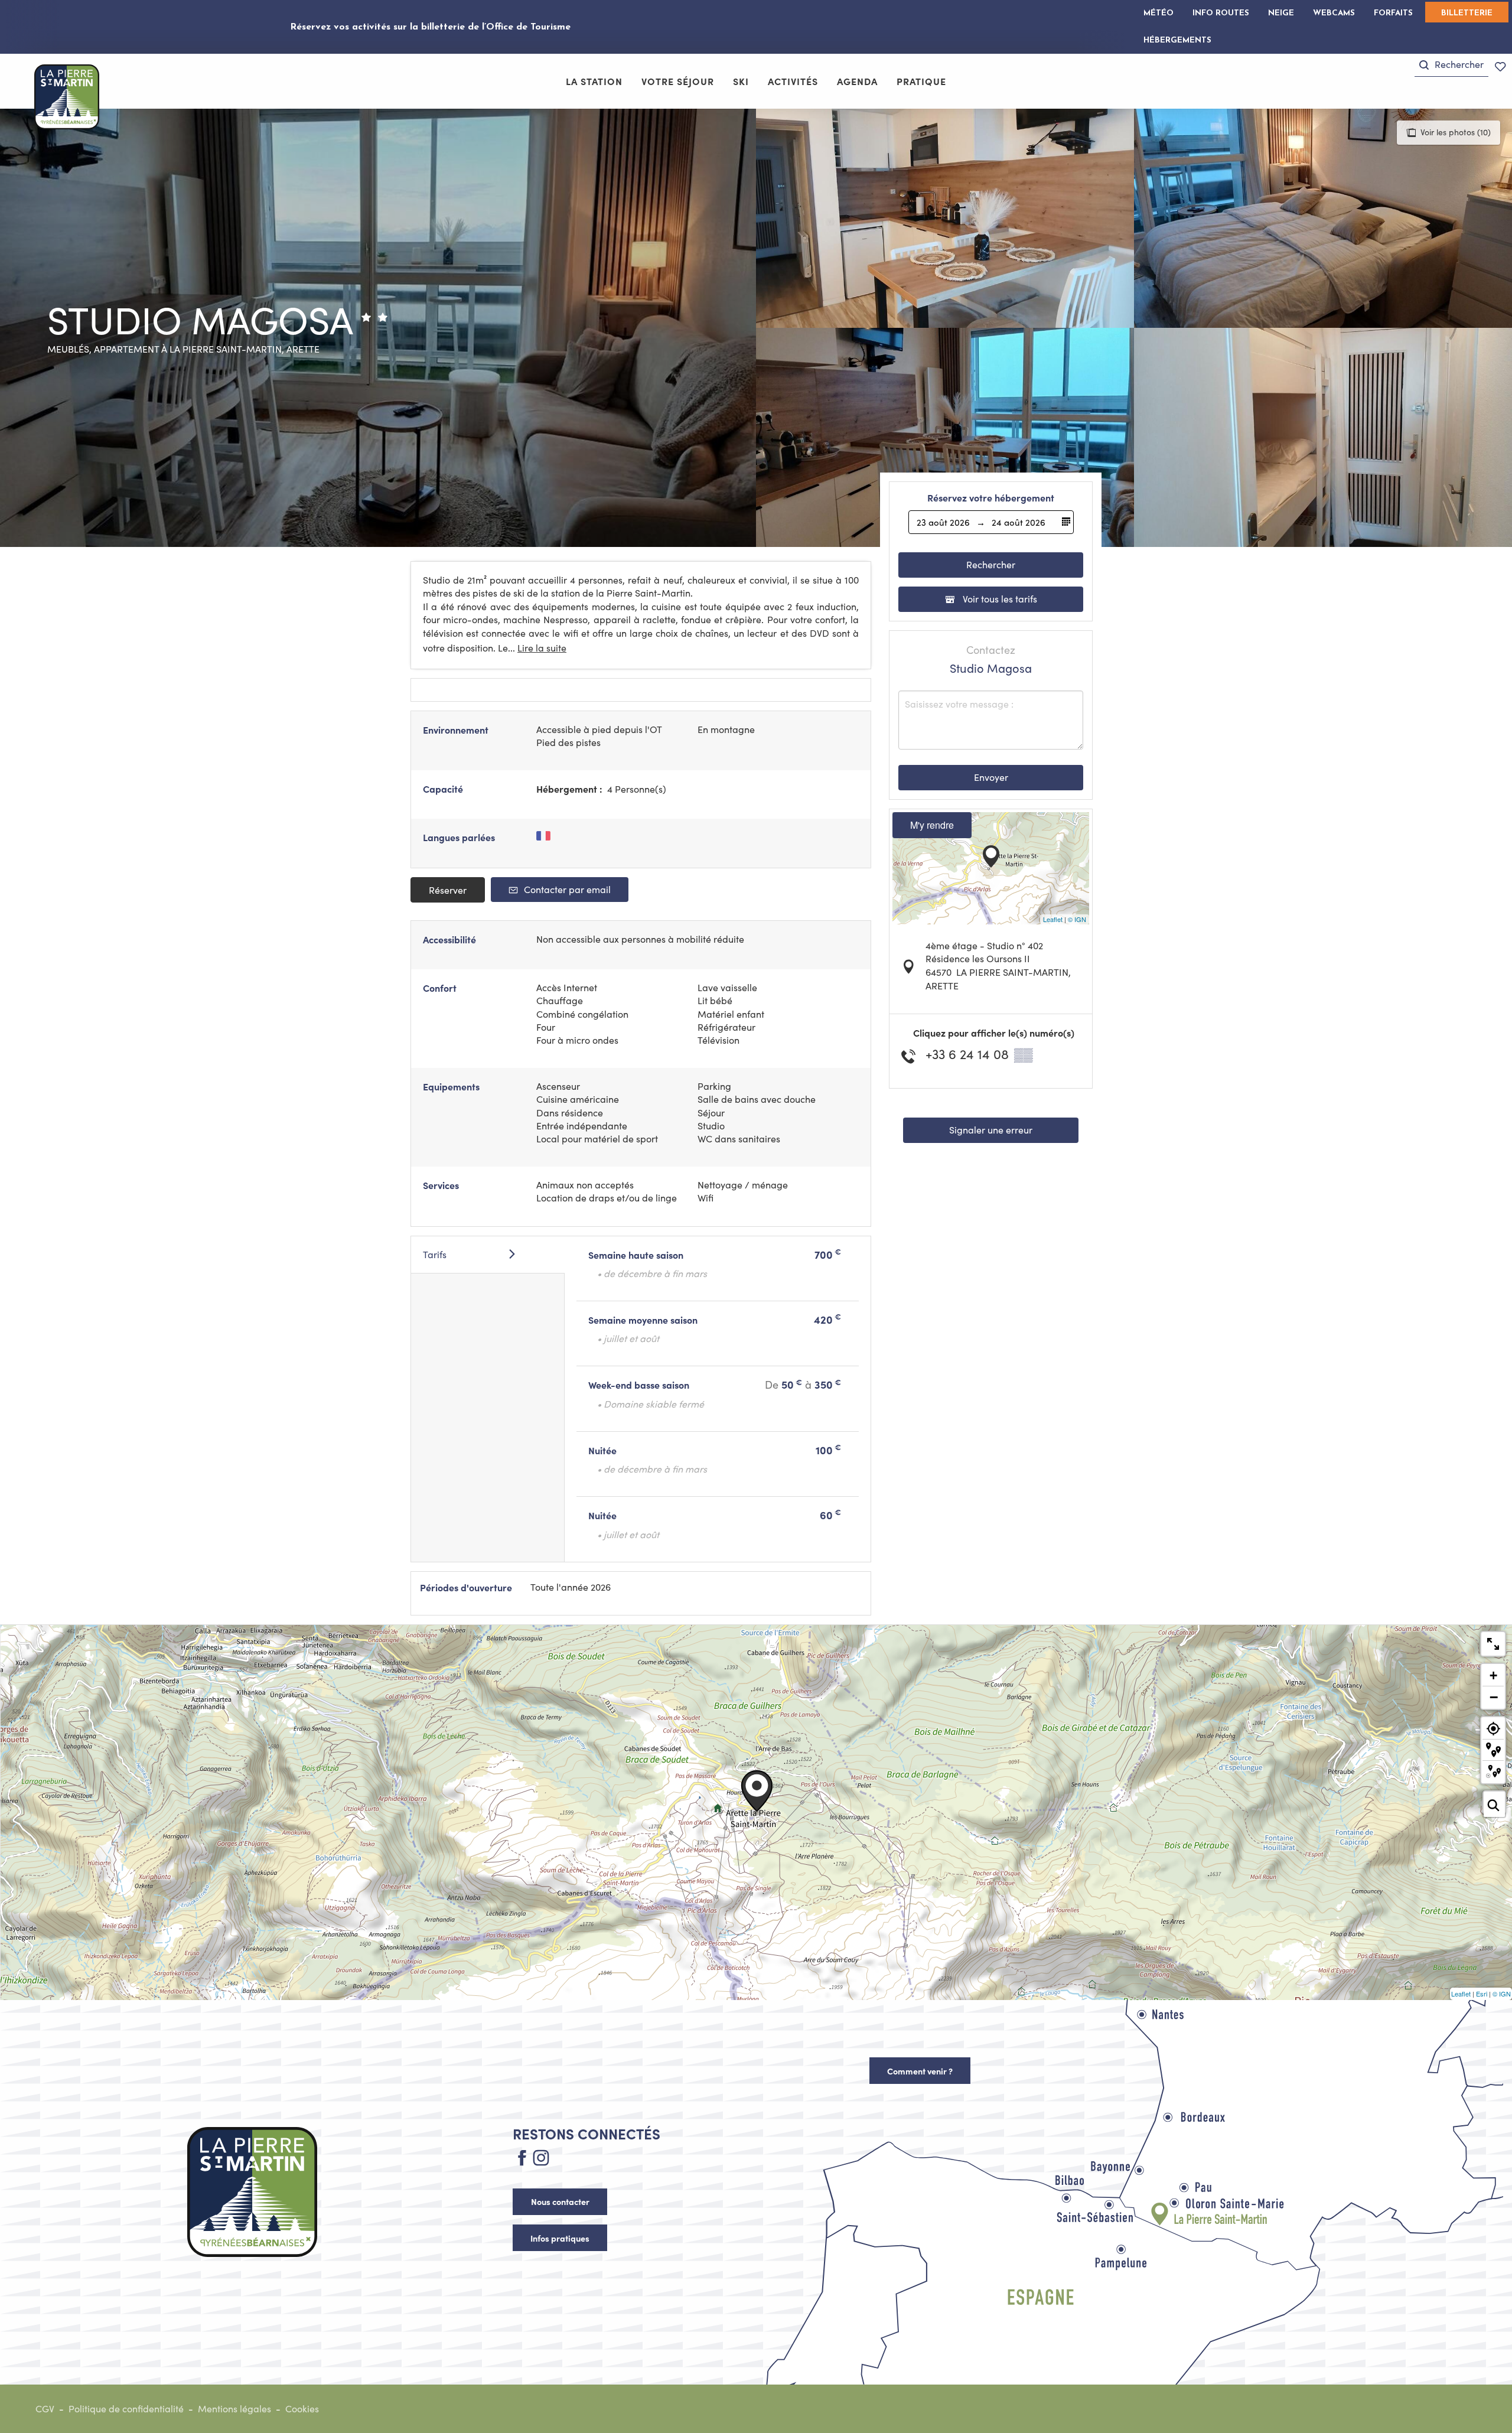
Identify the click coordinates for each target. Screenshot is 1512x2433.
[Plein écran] (1493, 1644)
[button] (1451, 65)
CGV (45, 2408)
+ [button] (1493, 1675)
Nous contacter (560, 2201)
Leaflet (1053, 919)
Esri (1482, 1994)
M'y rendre (932, 825)
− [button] (1494, 1697)
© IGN (1077, 919)
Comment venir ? (920, 2071)
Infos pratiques (560, 2238)
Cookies (302, 2408)
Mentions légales (234, 2408)
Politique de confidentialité (126, 2408)
